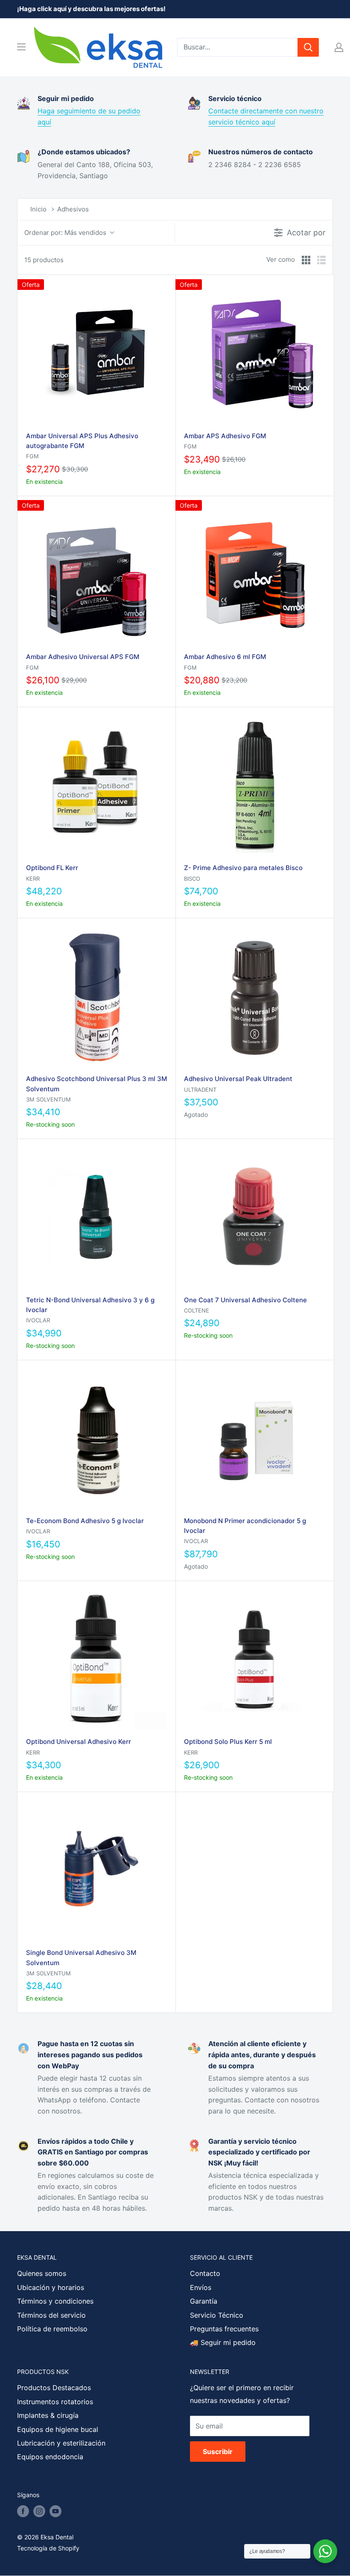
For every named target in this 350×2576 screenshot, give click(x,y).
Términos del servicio (51, 2315)
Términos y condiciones (55, 2301)
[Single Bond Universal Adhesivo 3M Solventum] (96, 1871)
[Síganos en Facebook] (23, 2511)
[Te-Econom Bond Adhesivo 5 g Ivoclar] (96, 1439)
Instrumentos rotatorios (55, 2402)
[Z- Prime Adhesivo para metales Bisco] (254, 786)
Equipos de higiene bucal (58, 2429)
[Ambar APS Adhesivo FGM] (254, 354)
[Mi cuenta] (339, 47)
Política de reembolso (52, 2329)
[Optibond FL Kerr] (96, 786)
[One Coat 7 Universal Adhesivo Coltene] (254, 1217)
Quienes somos (42, 2273)
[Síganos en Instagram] (39, 2511)
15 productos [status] (44, 260)
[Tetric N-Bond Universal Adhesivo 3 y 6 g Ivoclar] (96, 1217)
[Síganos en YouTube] (55, 2511)
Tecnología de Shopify (48, 2548)
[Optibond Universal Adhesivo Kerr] (96, 1660)
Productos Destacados (54, 2388)
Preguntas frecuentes (224, 2329)
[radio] (306, 260)
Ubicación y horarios (51, 2287)
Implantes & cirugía (48, 2415)
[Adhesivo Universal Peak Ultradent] (254, 997)
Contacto (205, 2273)
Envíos (201, 2287)
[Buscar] (308, 47)
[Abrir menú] (21, 47)
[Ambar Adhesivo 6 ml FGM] (254, 575)
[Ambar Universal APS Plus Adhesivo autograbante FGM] (96, 354)
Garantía (204, 2301)
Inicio (38, 209)
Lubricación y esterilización (61, 2443)
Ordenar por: (65, 233)
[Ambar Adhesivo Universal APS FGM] (96, 575)
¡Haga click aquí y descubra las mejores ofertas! (91, 9)
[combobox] (237, 47)
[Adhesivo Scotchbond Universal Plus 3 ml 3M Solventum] (96, 997)
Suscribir (218, 2452)
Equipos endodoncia (50, 2457)
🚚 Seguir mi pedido (223, 2342)
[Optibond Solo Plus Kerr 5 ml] (254, 1660)
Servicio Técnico (217, 2315)
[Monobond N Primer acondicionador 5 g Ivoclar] (254, 1439)
